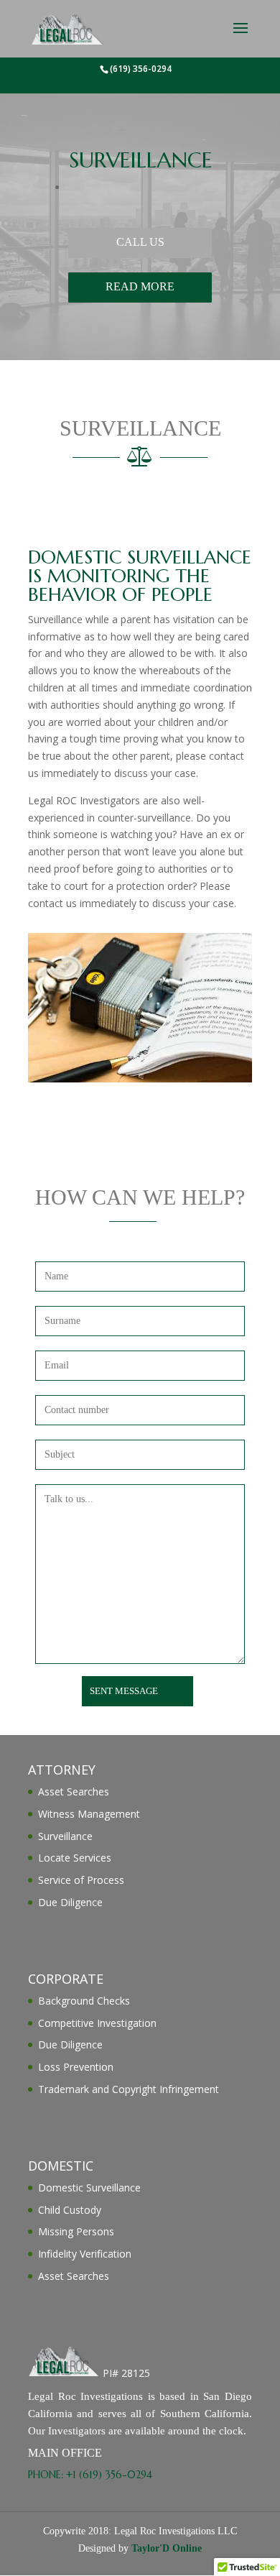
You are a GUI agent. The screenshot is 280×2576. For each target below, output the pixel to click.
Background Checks (84, 2001)
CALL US (140, 242)
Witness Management (89, 1814)
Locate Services (75, 1858)
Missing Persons (76, 2231)
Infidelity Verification (85, 2254)
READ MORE (140, 286)
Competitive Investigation (97, 2023)
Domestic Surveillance (89, 2188)
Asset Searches (74, 1791)
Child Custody (70, 2210)
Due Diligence (70, 1902)
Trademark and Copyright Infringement (129, 2089)
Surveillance (65, 1836)
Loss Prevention (76, 2067)
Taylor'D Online (167, 2548)
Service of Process (81, 1880)
